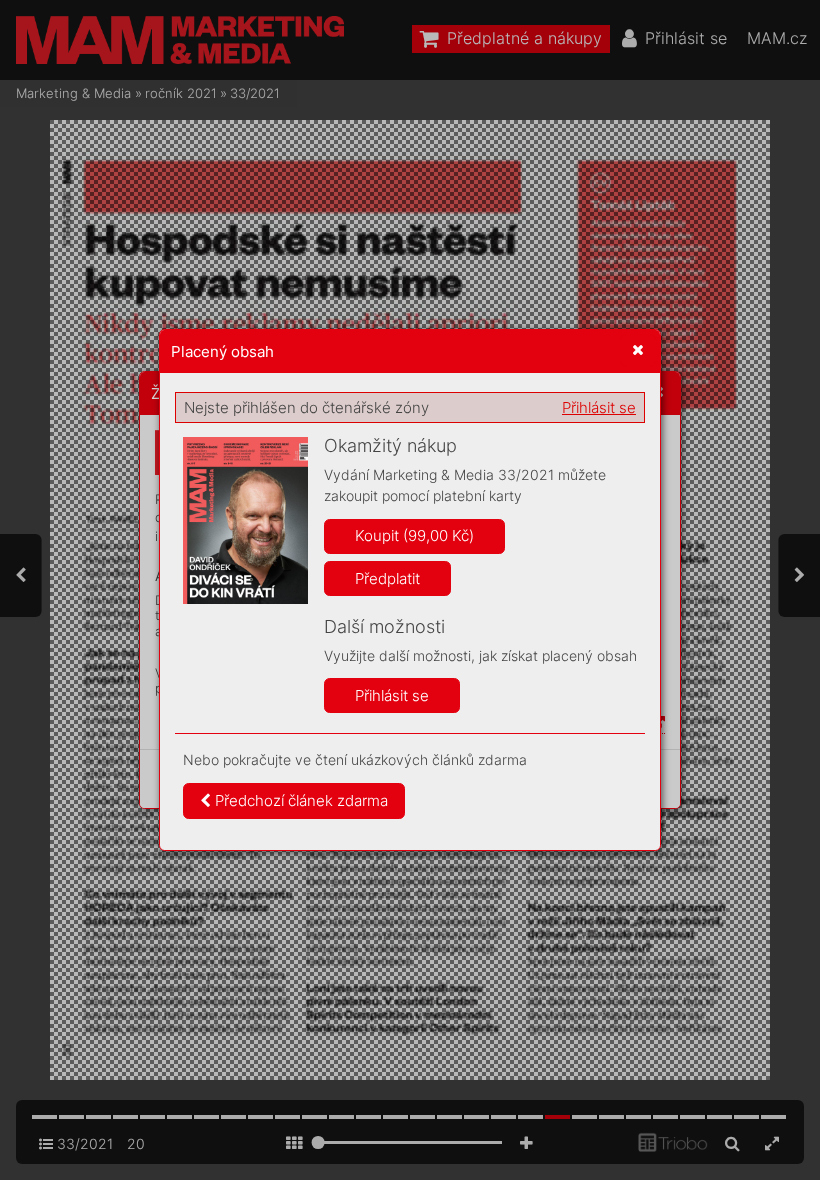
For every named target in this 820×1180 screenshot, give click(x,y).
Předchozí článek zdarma (299, 800)
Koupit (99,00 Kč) (414, 535)
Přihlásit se (599, 407)
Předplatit (387, 578)
